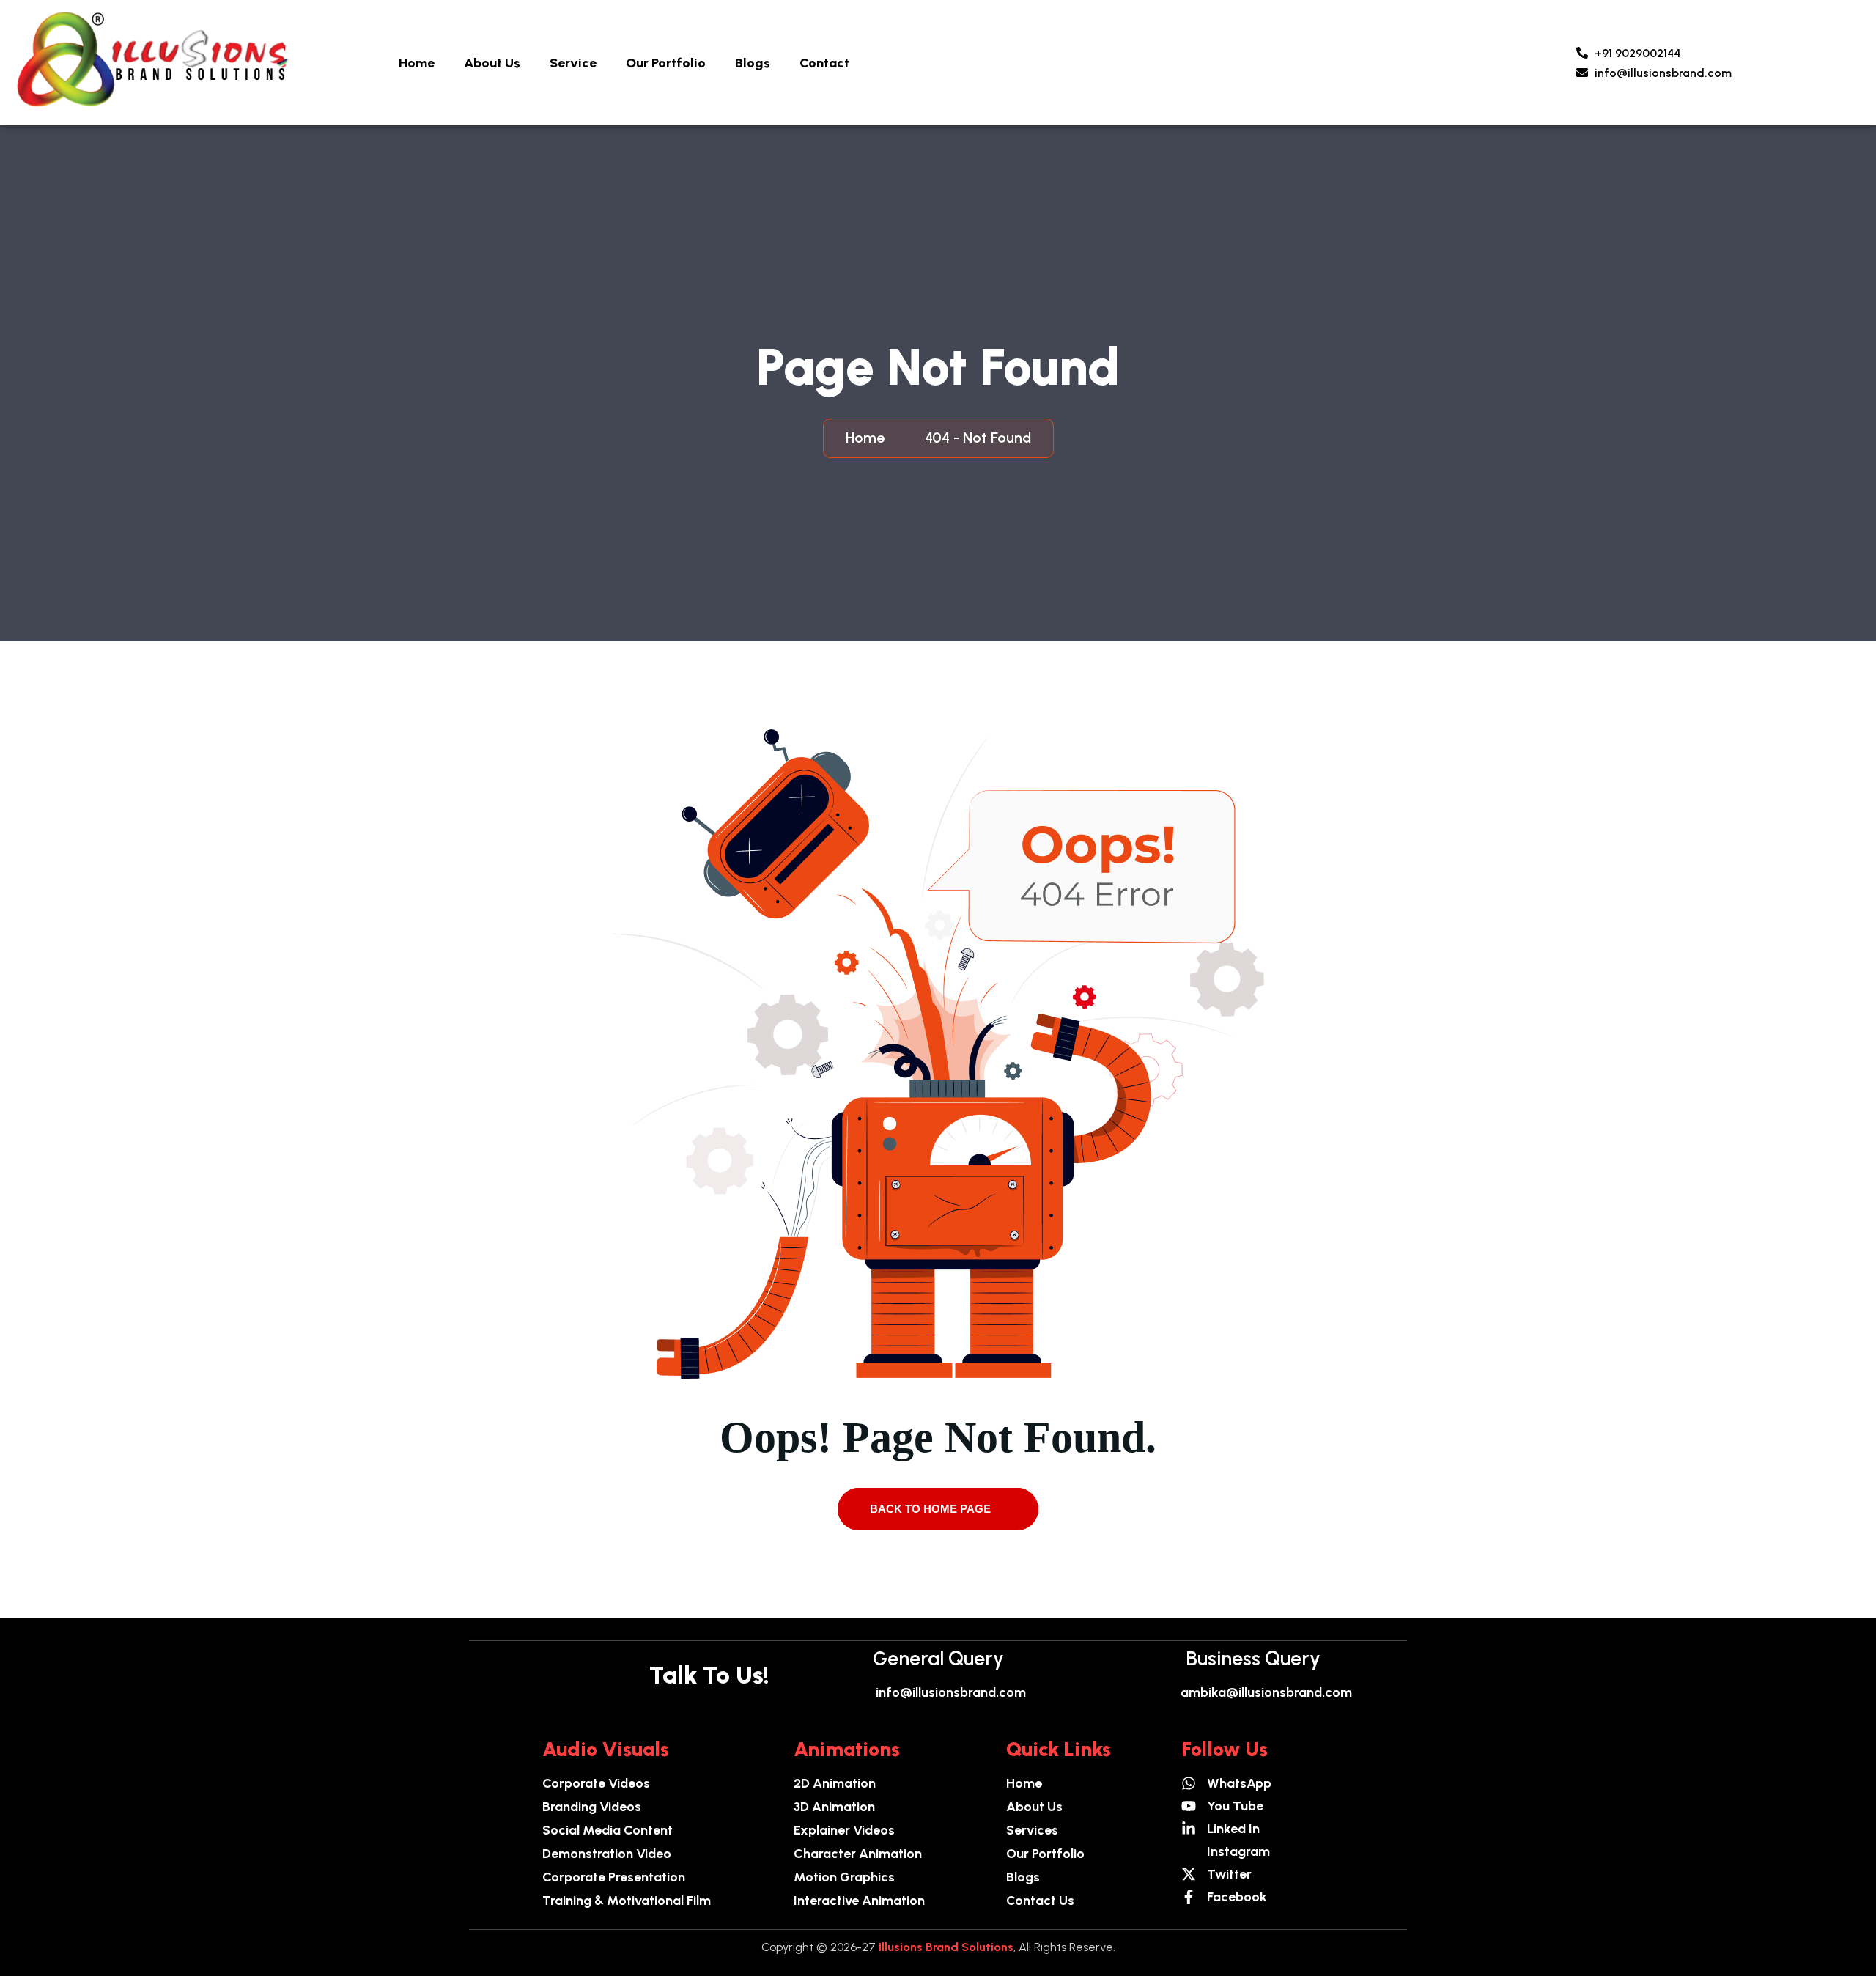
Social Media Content (608, 1830)
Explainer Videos (844, 1830)
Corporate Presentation (614, 1877)
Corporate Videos (596, 1783)
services (1032, 1830)
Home (417, 63)
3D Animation (834, 1807)
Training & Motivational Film (627, 1901)
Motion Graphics (844, 1877)
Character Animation (858, 1854)
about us (1034, 1807)
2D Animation (835, 1783)
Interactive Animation (859, 1901)
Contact (824, 63)
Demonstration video (607, 1854)
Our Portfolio (666, 63)
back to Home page (932, 1509)
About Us (492, 63)
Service (573, 63)
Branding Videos (592, 1807)
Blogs (753, 63)
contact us (1040, 1901)
